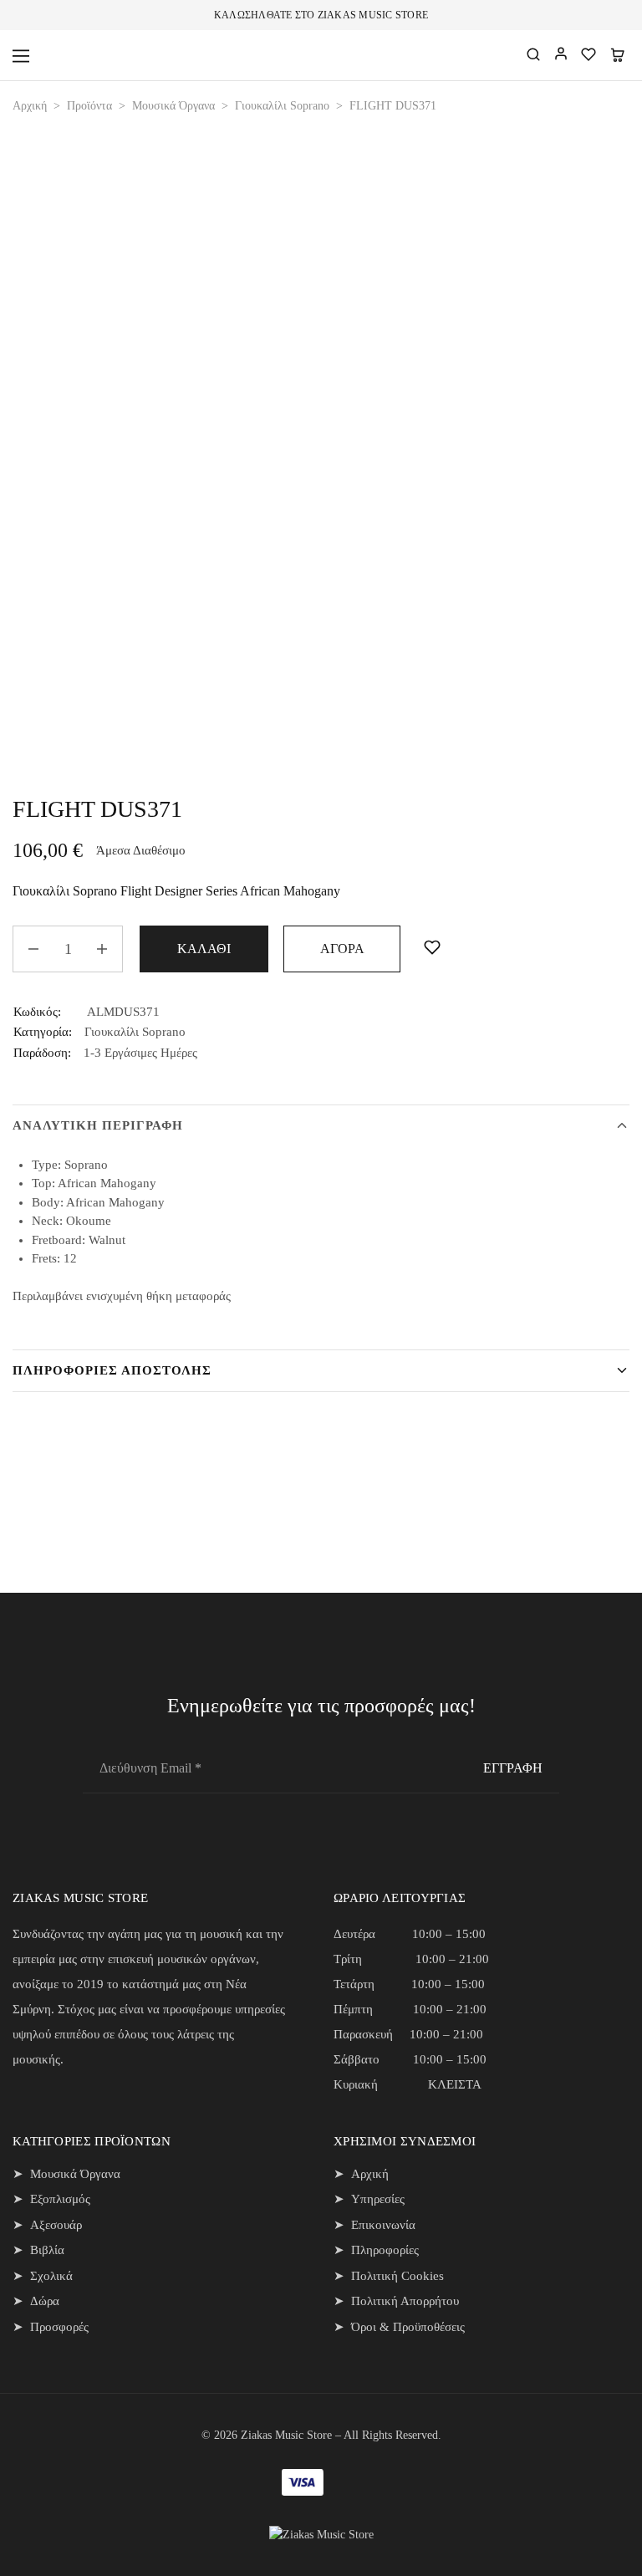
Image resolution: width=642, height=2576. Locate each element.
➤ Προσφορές (51, 2327)
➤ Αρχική (361, 2174)
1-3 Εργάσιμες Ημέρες (140, 1053)
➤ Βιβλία (38, 2250)
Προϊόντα (89, 106)
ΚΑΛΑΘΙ (204, 949)
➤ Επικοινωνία (374, 2225)
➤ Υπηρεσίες (369, 2199)
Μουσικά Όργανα (173, 106)
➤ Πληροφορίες (376, 2250)
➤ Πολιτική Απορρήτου (396, 2301)
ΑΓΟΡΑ (342, 949)
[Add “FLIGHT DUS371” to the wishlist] (428, 948)
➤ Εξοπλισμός (51, 2199)
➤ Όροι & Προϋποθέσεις (399, 2327)
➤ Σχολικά (43, 2276)
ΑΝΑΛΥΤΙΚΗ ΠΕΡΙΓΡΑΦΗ (98, 1125)
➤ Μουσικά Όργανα (66, 2174)
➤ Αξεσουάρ (47, 2225)
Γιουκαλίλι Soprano (282, 106)
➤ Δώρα (36, 2301)
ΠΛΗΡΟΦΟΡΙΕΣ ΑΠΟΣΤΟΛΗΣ (112, 1370)
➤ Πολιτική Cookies (389, 2276)
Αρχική (30, 106)
